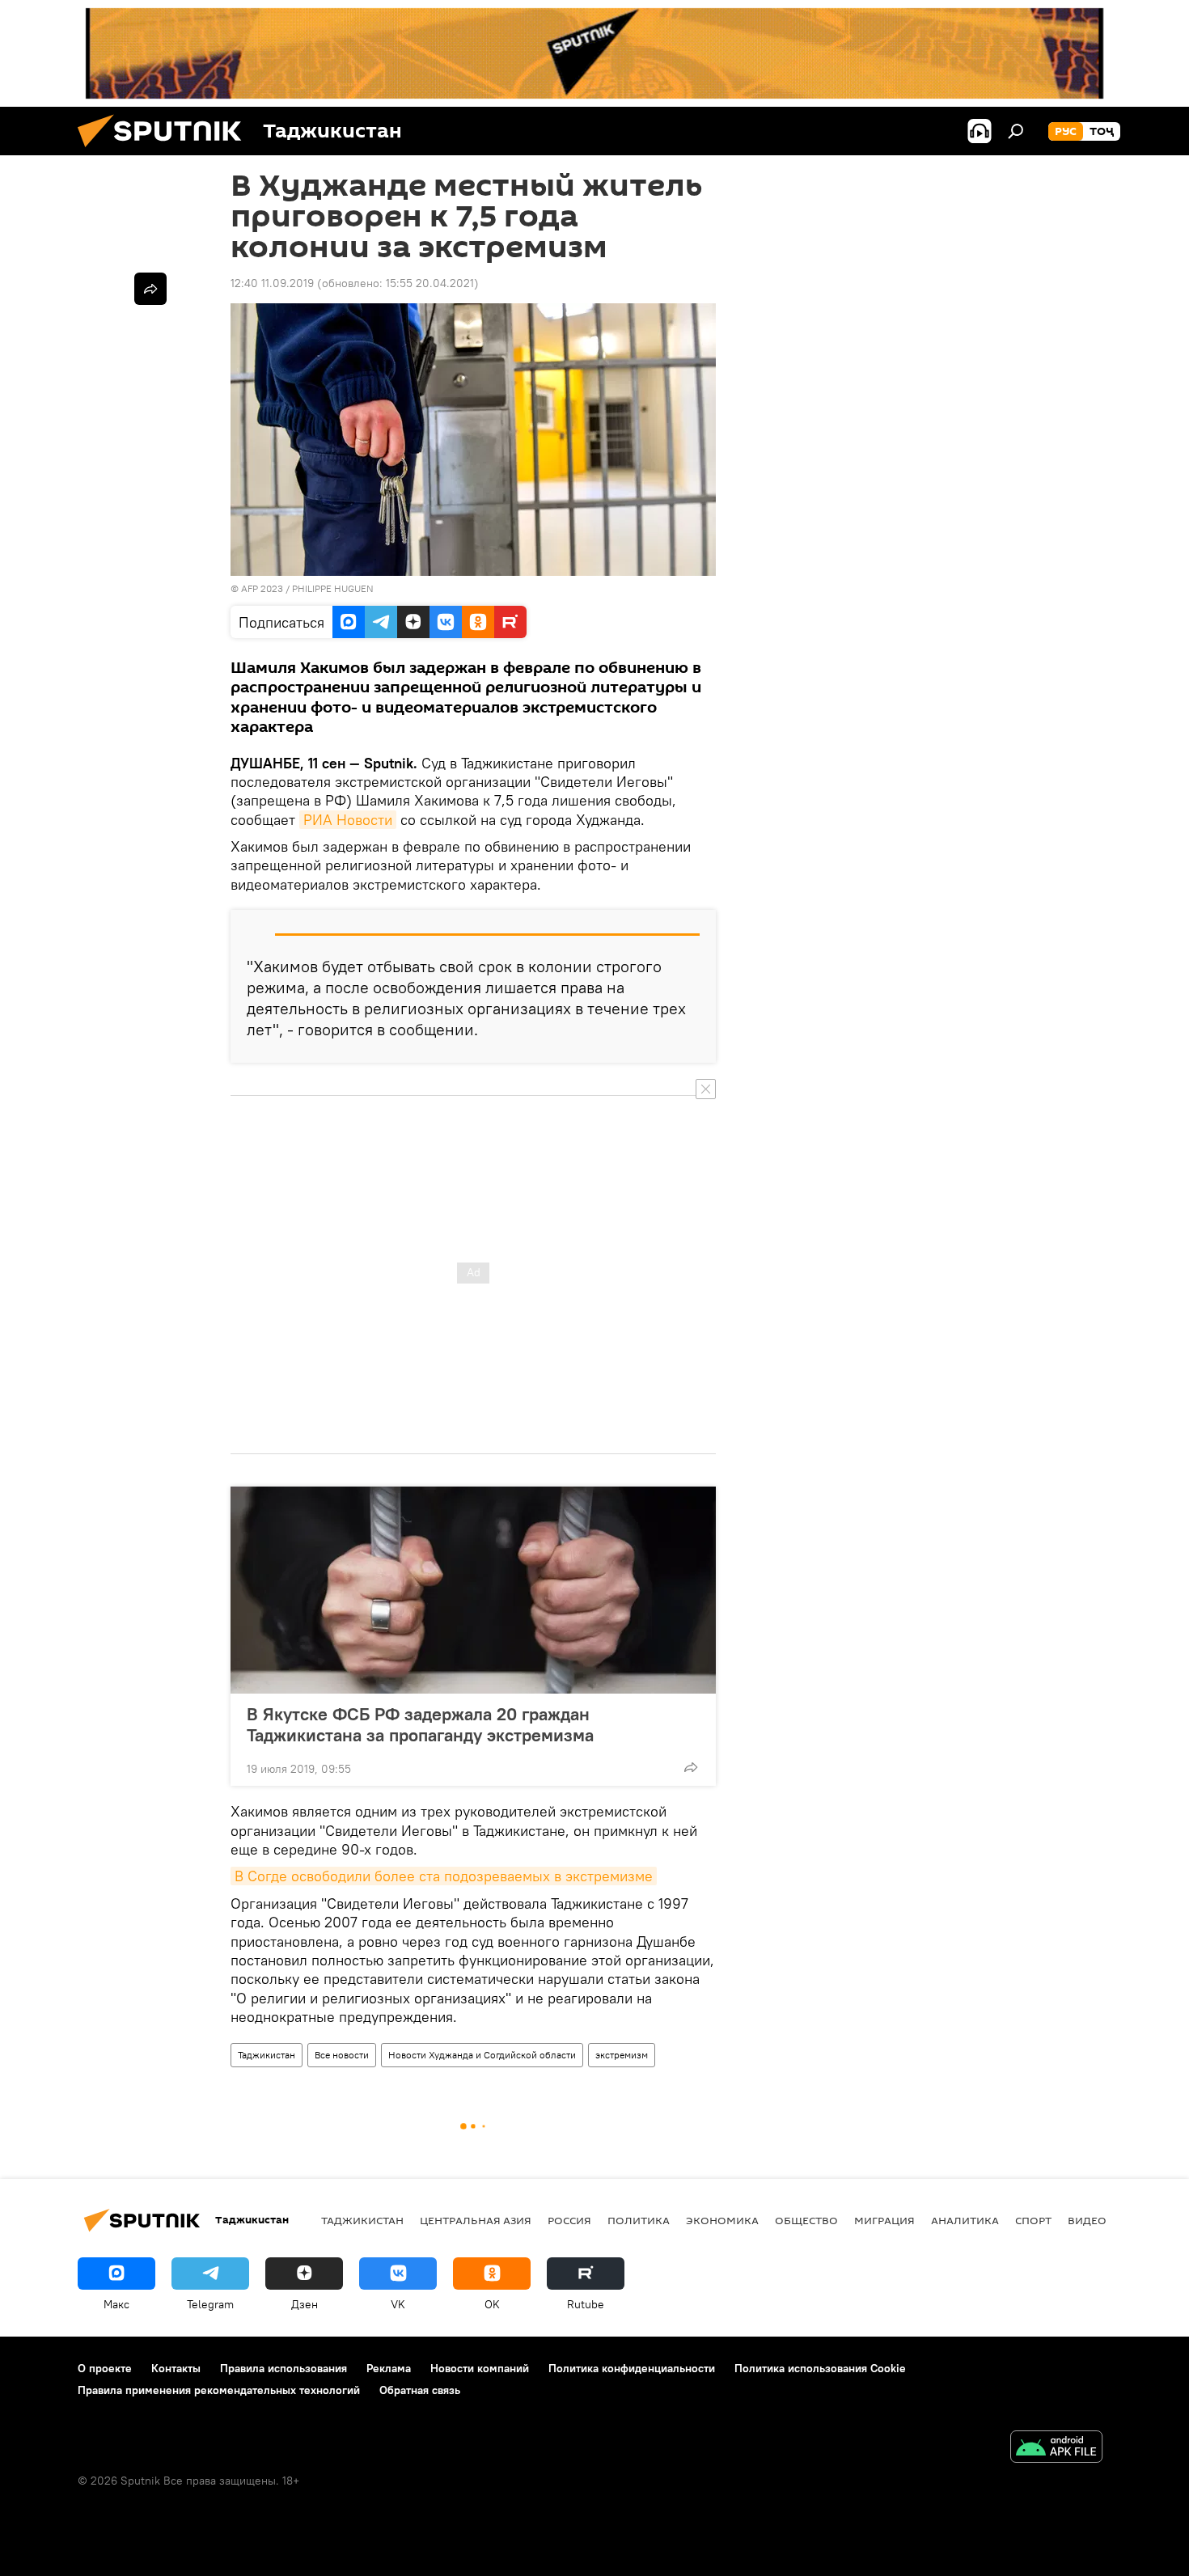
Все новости (342, 2055)
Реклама (389, 2368)
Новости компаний (480, 2368)
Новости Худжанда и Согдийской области (482, 2055)
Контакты (176, 2368)
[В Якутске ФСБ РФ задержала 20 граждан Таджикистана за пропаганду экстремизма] (473, 1590)
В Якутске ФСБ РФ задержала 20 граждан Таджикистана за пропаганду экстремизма (420, 1724)
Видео (1087, 2220)
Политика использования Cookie (820, 2368)
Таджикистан (267, 2055)
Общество (806, 2220)
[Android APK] (1056, 2449)
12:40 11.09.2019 (272, 283)
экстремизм (622, 2055)
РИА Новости (348, 820)
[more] (691, 1767)
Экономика (722, 2220)
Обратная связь (420, 2390)
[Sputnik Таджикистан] (166, 151)
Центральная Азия (476, 2220)
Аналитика (965, 2220)
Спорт (1033, 2220)
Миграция (884, 2220)
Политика (639, 2220)
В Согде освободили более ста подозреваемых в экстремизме (444, 1876)
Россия (569, 2220)
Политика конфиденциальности (632, 2368)
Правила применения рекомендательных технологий (219, 2390)
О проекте (105, 2368)
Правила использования (283, 2368)
